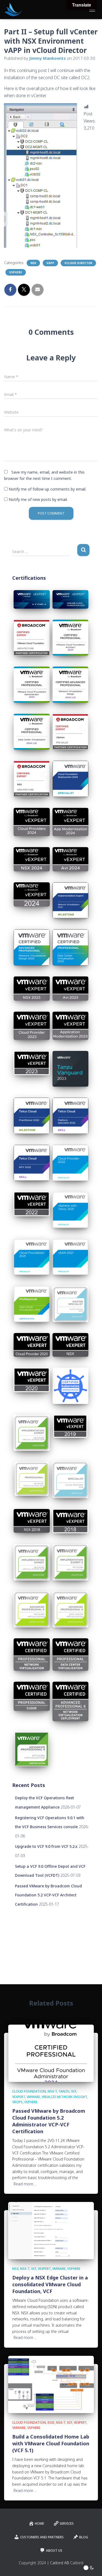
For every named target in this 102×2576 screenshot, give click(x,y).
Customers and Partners (42, 2537)
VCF (74, 2091)
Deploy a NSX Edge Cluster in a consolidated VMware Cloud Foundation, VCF (50, 2284)
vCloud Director (78, 263)
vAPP (50, 263)
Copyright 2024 (32, 2563)
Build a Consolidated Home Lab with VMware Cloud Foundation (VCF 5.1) (51, 2443)
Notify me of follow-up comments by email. (47, 489)
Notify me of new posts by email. (38, 499)
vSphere (16, 272)
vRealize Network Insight (64, 2097)
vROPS (17, 2102)
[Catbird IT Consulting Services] (15, 10)
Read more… (25, 2184)
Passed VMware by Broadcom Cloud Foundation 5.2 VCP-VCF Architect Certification (48, 1895)
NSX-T (52, 2091)
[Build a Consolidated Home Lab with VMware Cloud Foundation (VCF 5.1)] (51, 2384)
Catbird (77, 2563)
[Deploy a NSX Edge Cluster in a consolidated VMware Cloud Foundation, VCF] (51, 2230)
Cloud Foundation (29, 2091)
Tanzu (64, 2091)
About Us (54, 2550)
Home (39, 2523)
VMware (33, 2097)
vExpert (19, 2097)
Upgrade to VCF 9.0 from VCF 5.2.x (46, 1846)
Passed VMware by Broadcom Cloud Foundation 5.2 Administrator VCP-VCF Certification (49, 2121)
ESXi (51, 2423)
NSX (33, 263)
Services (67, 2523)
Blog (84, 2537)
